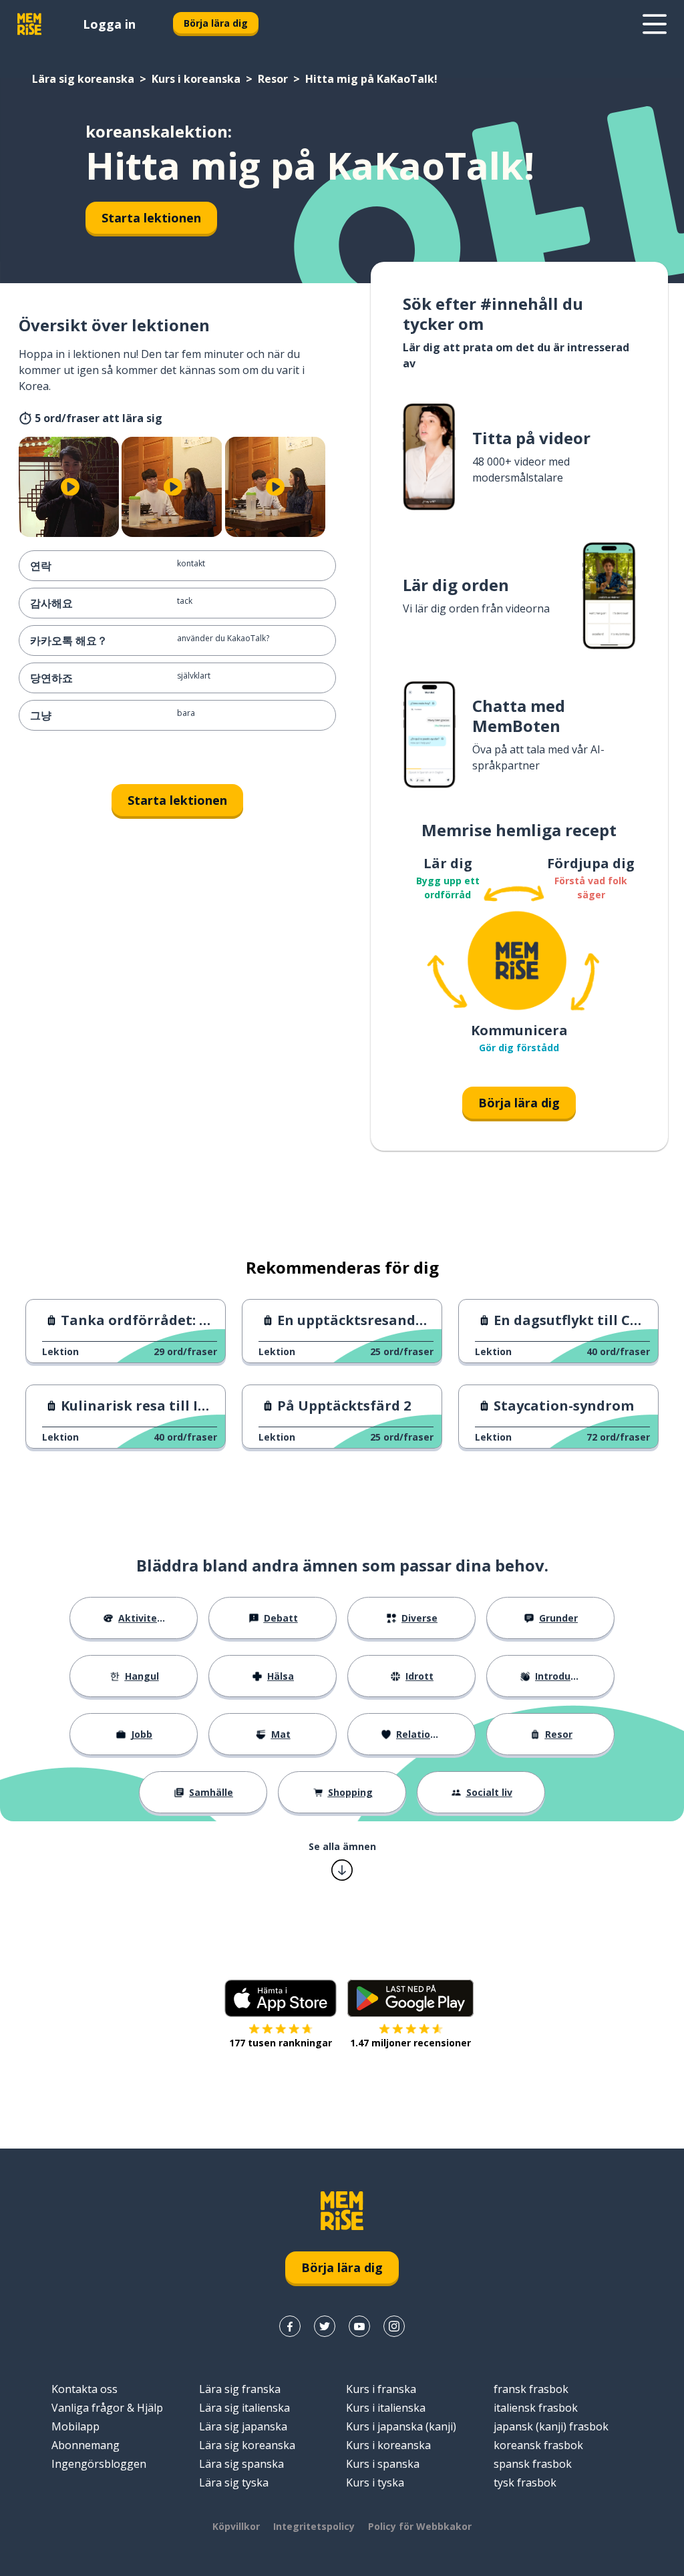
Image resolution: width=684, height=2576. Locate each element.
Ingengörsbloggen (99, 2464)
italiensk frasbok (536, 2408)
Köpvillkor (236, 2526)
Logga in (109, 24)
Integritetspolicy (314, 2526)
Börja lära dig (216, 23)
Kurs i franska (381, 2389)
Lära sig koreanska (83, 79)
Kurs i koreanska (196, 79)
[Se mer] (655, 24)
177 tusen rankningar (281, 2043)
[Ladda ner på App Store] (281, 1998)
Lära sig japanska (243, 2426)
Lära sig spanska (241, 2464)
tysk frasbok (525, 2482)
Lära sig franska (240, 2389)
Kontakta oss (84, 2389)
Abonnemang (85, 2445)
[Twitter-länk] (325, 2326)
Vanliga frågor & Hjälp (107, 2408)
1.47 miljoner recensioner (410, 2043)
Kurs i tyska (375, 2482)
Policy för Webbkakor (420, 2526)
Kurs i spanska (383, 2464)
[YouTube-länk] (359, 2326)
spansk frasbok (533, 2464)
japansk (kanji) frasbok (551, 2426)
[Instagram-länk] (394, 2326)
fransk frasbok (531, 2389)
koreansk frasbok (538, 2445)
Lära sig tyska (234, 2482)
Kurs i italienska (386, 2408)
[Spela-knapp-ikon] (70, 487)
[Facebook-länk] (290, 2326)
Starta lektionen (151, 218)
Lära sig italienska (244, 2408)
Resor (273, 79)
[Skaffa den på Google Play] (410, 1998)
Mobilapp (75, 2426)
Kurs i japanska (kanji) (401, 2426)
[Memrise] (29, 24)
